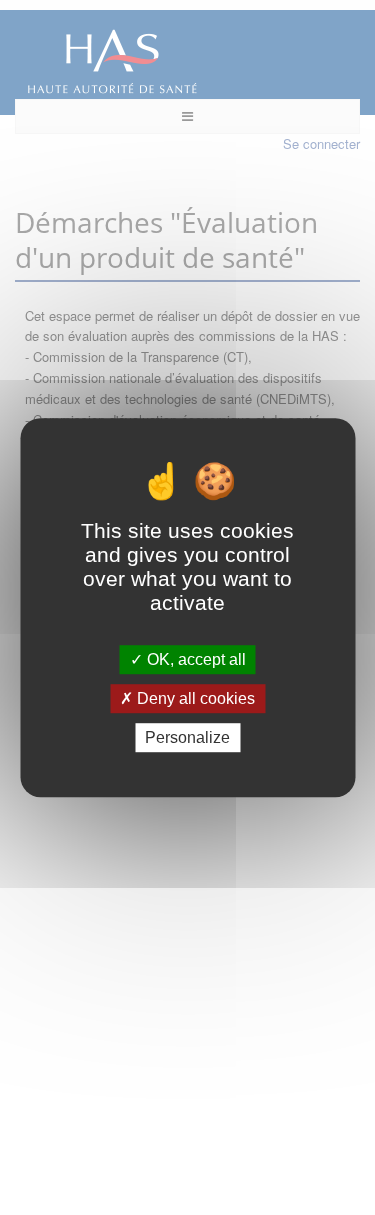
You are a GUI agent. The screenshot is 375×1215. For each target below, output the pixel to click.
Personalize (187, 737)
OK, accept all (194, 659)
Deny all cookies (194, 698)
